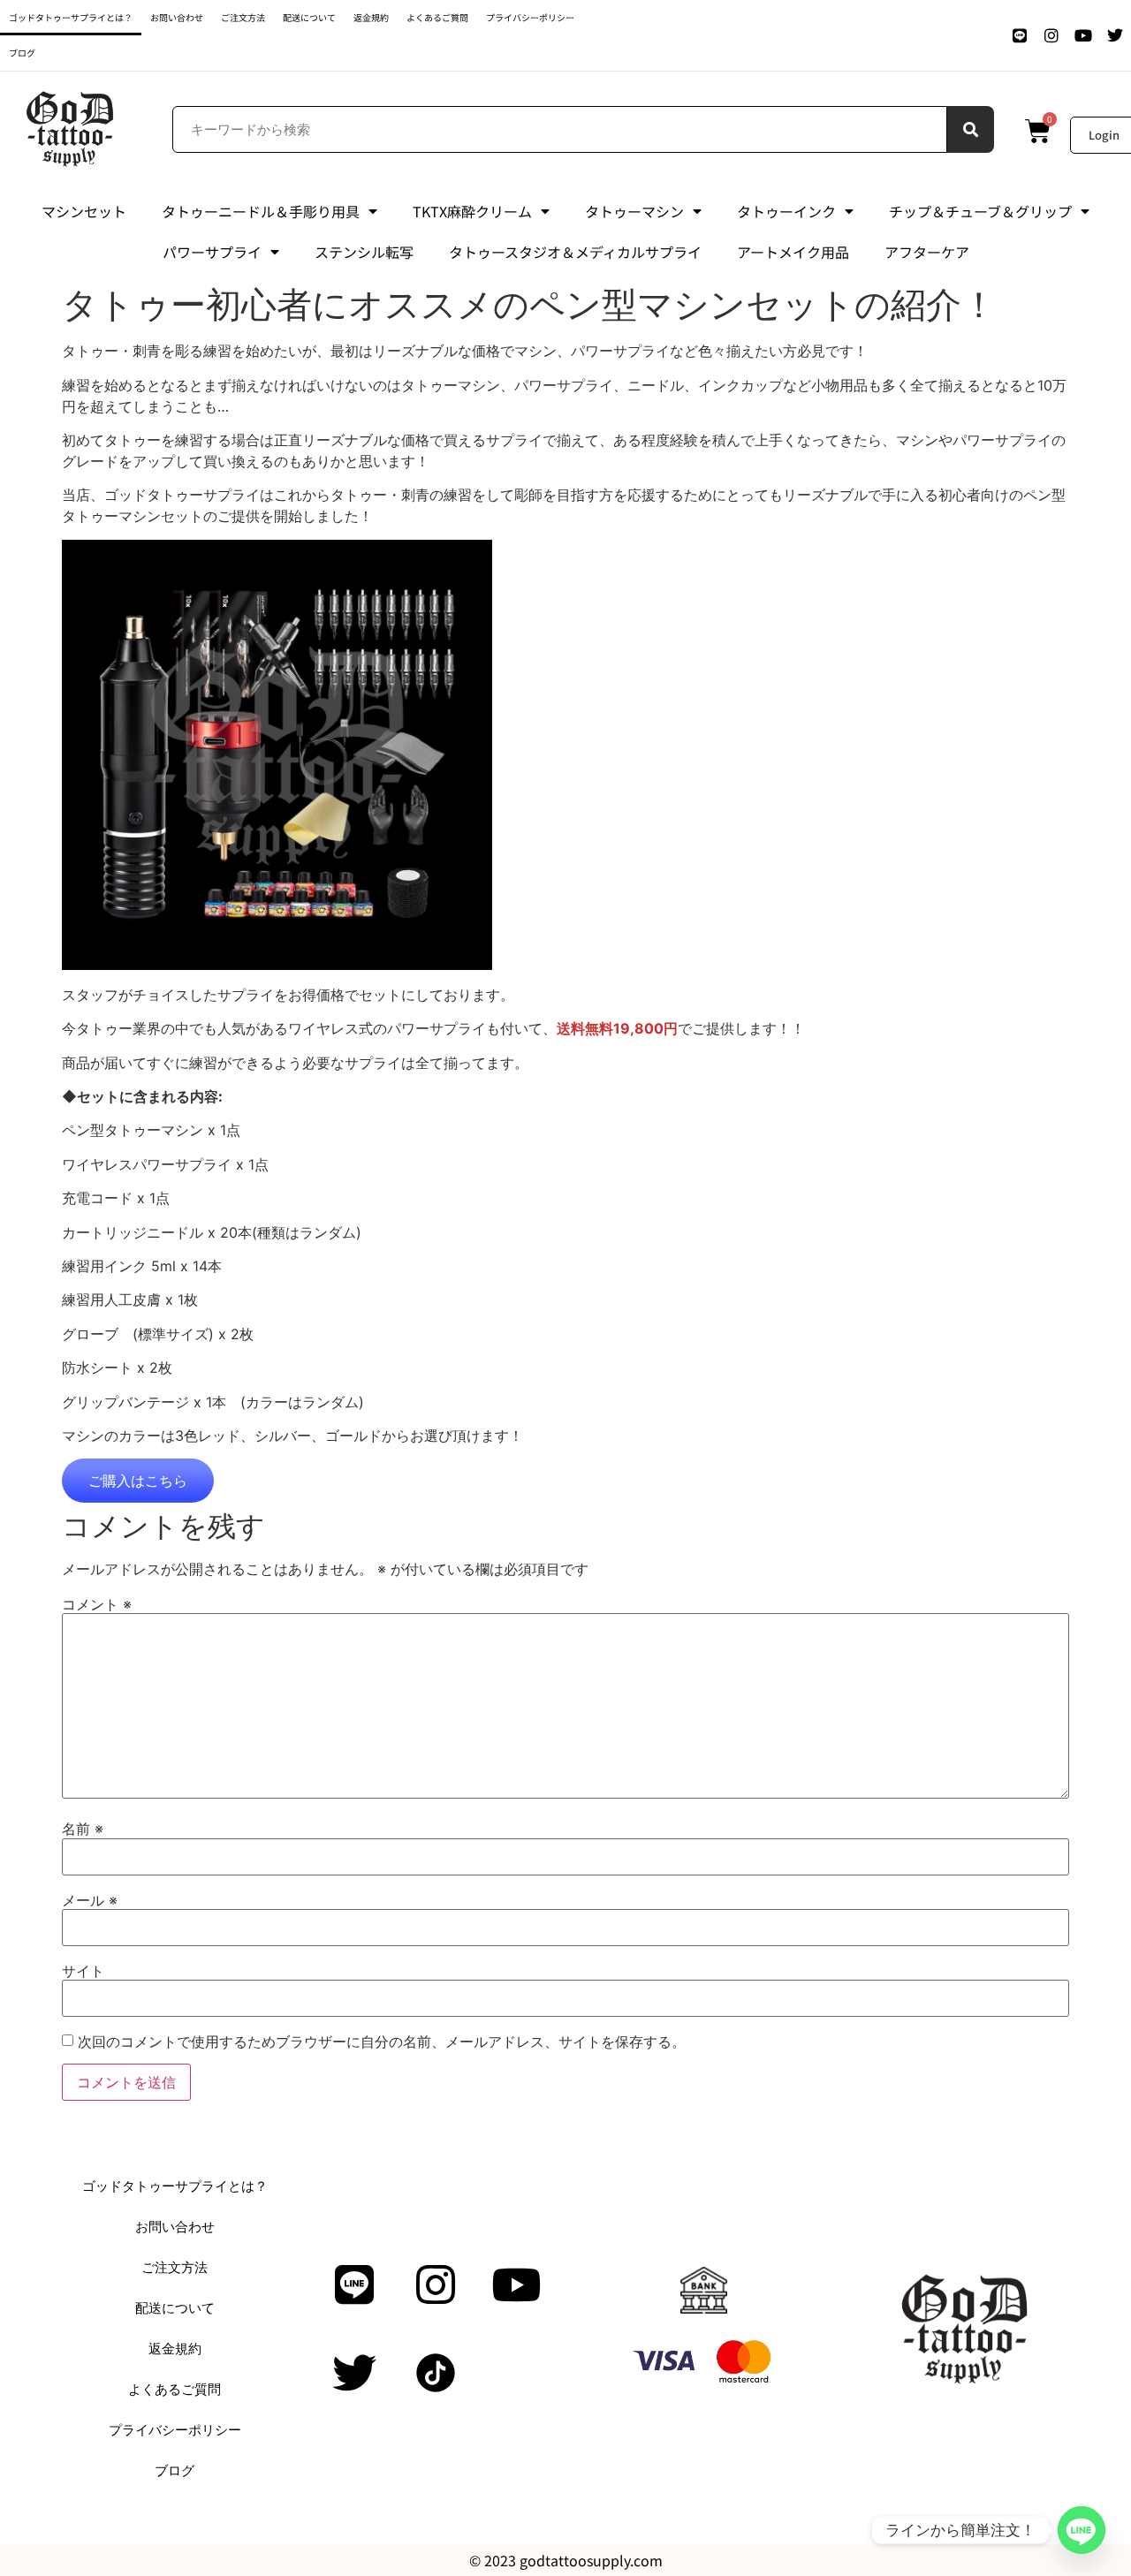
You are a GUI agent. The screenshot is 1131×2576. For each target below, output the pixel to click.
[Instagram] (1051, 35)
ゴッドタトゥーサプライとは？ (71, 17)
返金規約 (371, 17)
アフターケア (927, 252)
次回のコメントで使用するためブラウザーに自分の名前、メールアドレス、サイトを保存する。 (382, 2042)
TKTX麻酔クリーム (472, 211)
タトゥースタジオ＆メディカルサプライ (575, 252)
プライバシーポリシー (530, 17)
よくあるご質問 (437, 17)
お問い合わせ (177, 17)
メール (90, 1900)
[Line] (1020, 35)
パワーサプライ (212, 252)
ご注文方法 (243, 17)
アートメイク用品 (793, 252)
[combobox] (560, 129)
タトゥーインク (786, 211)
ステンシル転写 (364, 252)
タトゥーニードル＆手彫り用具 (261, 211)
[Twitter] (1115, 35)
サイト (83, 1971)
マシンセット (84, 211)
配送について (309, 17)
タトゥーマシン (634, 211)
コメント (97, 1604)
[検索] (971, 129)
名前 (83, 1829)
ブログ (22, 53)
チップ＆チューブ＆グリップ (980, 211)
